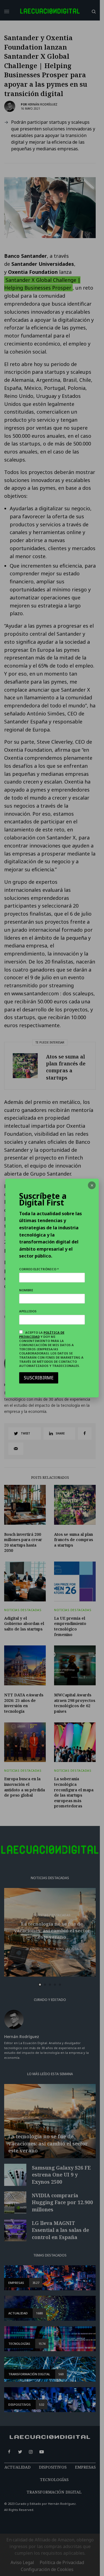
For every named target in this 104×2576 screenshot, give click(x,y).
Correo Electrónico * (39, 1269)
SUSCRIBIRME (39, 1378)
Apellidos (28, 1311)
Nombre (26, 1290)
